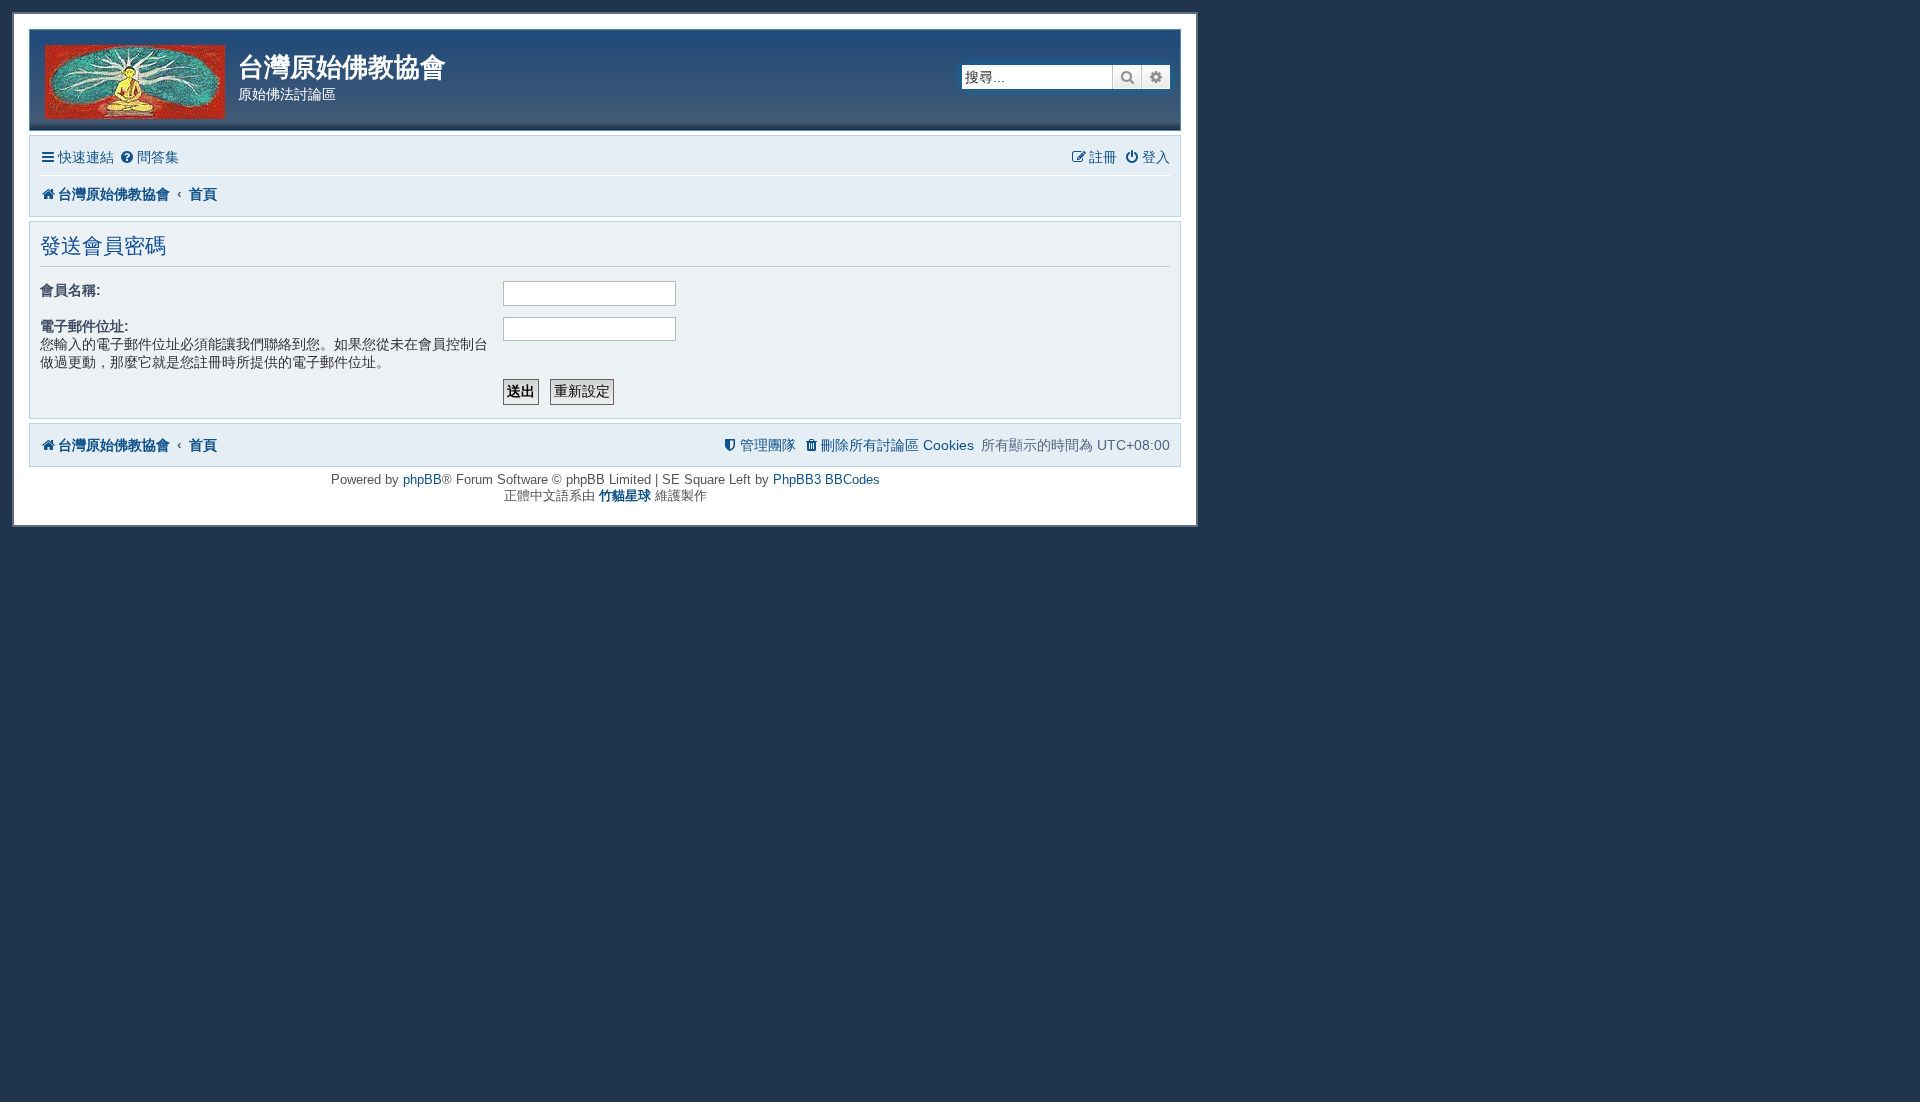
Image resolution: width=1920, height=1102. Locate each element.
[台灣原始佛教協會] (136, 78)
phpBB (422, 479)
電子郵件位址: (84, 326)
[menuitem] (149, 157)
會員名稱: (70, 290)
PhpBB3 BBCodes (826, 479)
